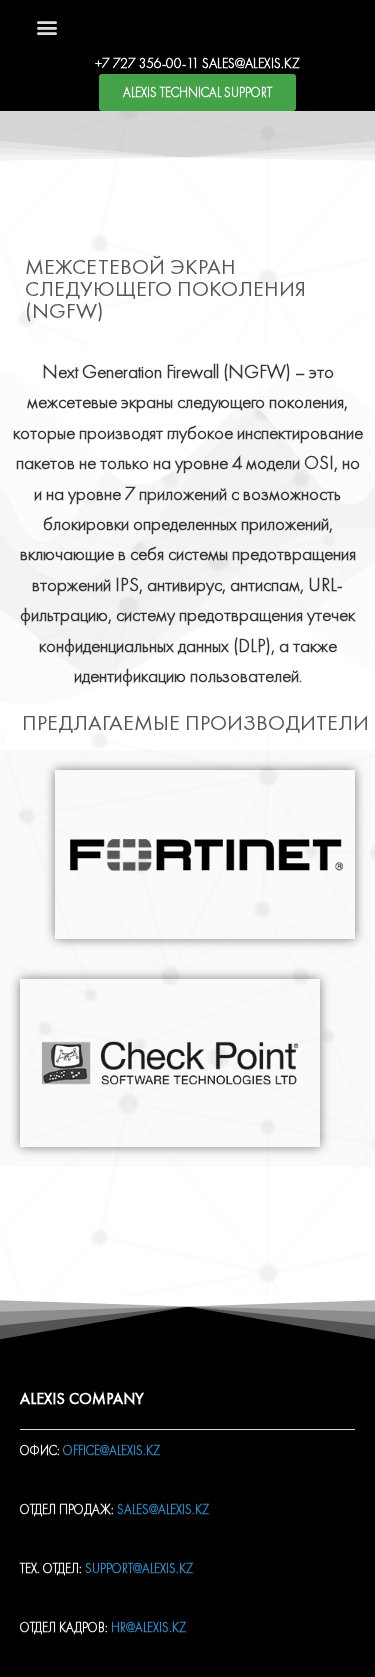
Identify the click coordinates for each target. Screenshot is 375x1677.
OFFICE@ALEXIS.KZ (111, 1450)
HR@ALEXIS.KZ (148, 1627)
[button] (46, 26)
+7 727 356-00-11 (147, 63)
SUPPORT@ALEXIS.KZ (139, 1568)
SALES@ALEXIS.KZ (251, 63)
